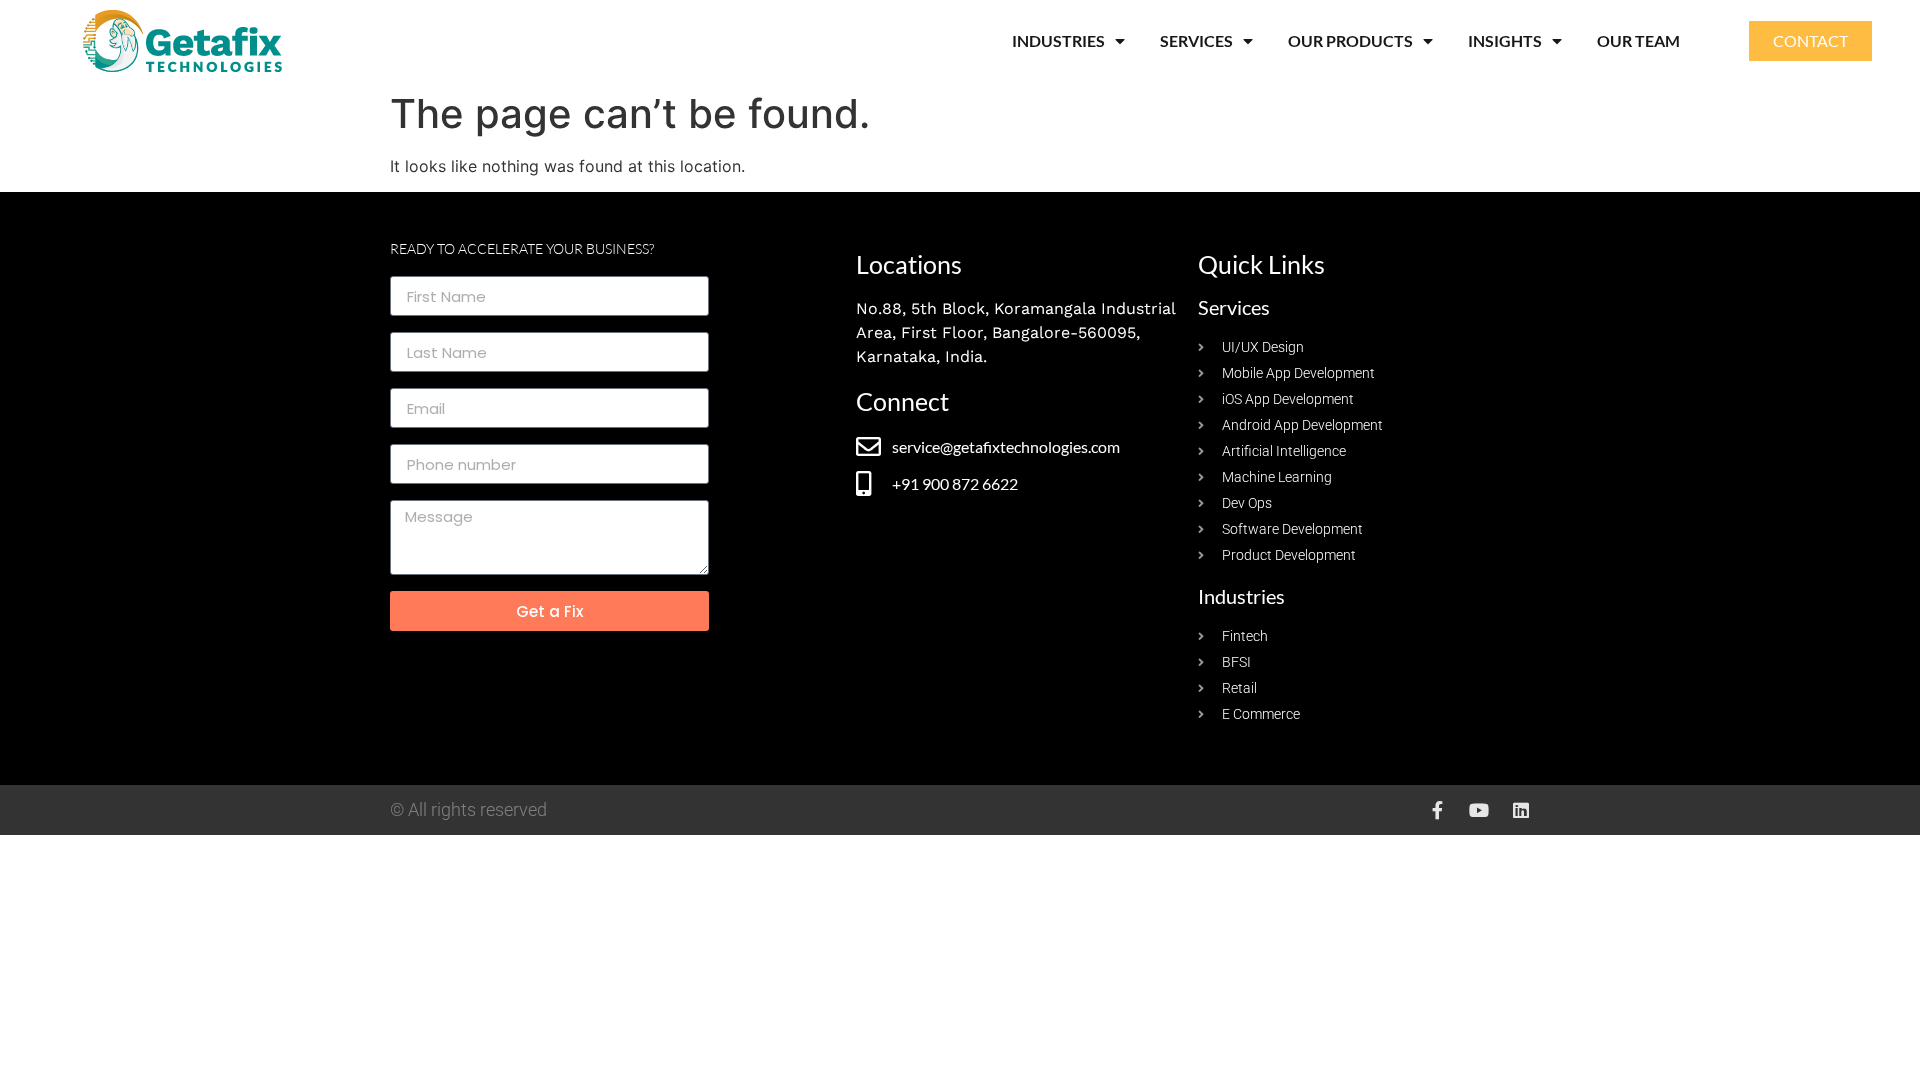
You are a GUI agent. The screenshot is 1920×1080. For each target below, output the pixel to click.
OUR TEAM (1638, 40)
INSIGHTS (1505, 40)
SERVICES (1196, 40)
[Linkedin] (1521, 810)
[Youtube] (1479, 810)
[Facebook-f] (1437, 810)
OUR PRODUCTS (1350, 40)
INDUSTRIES (1058, 40)
